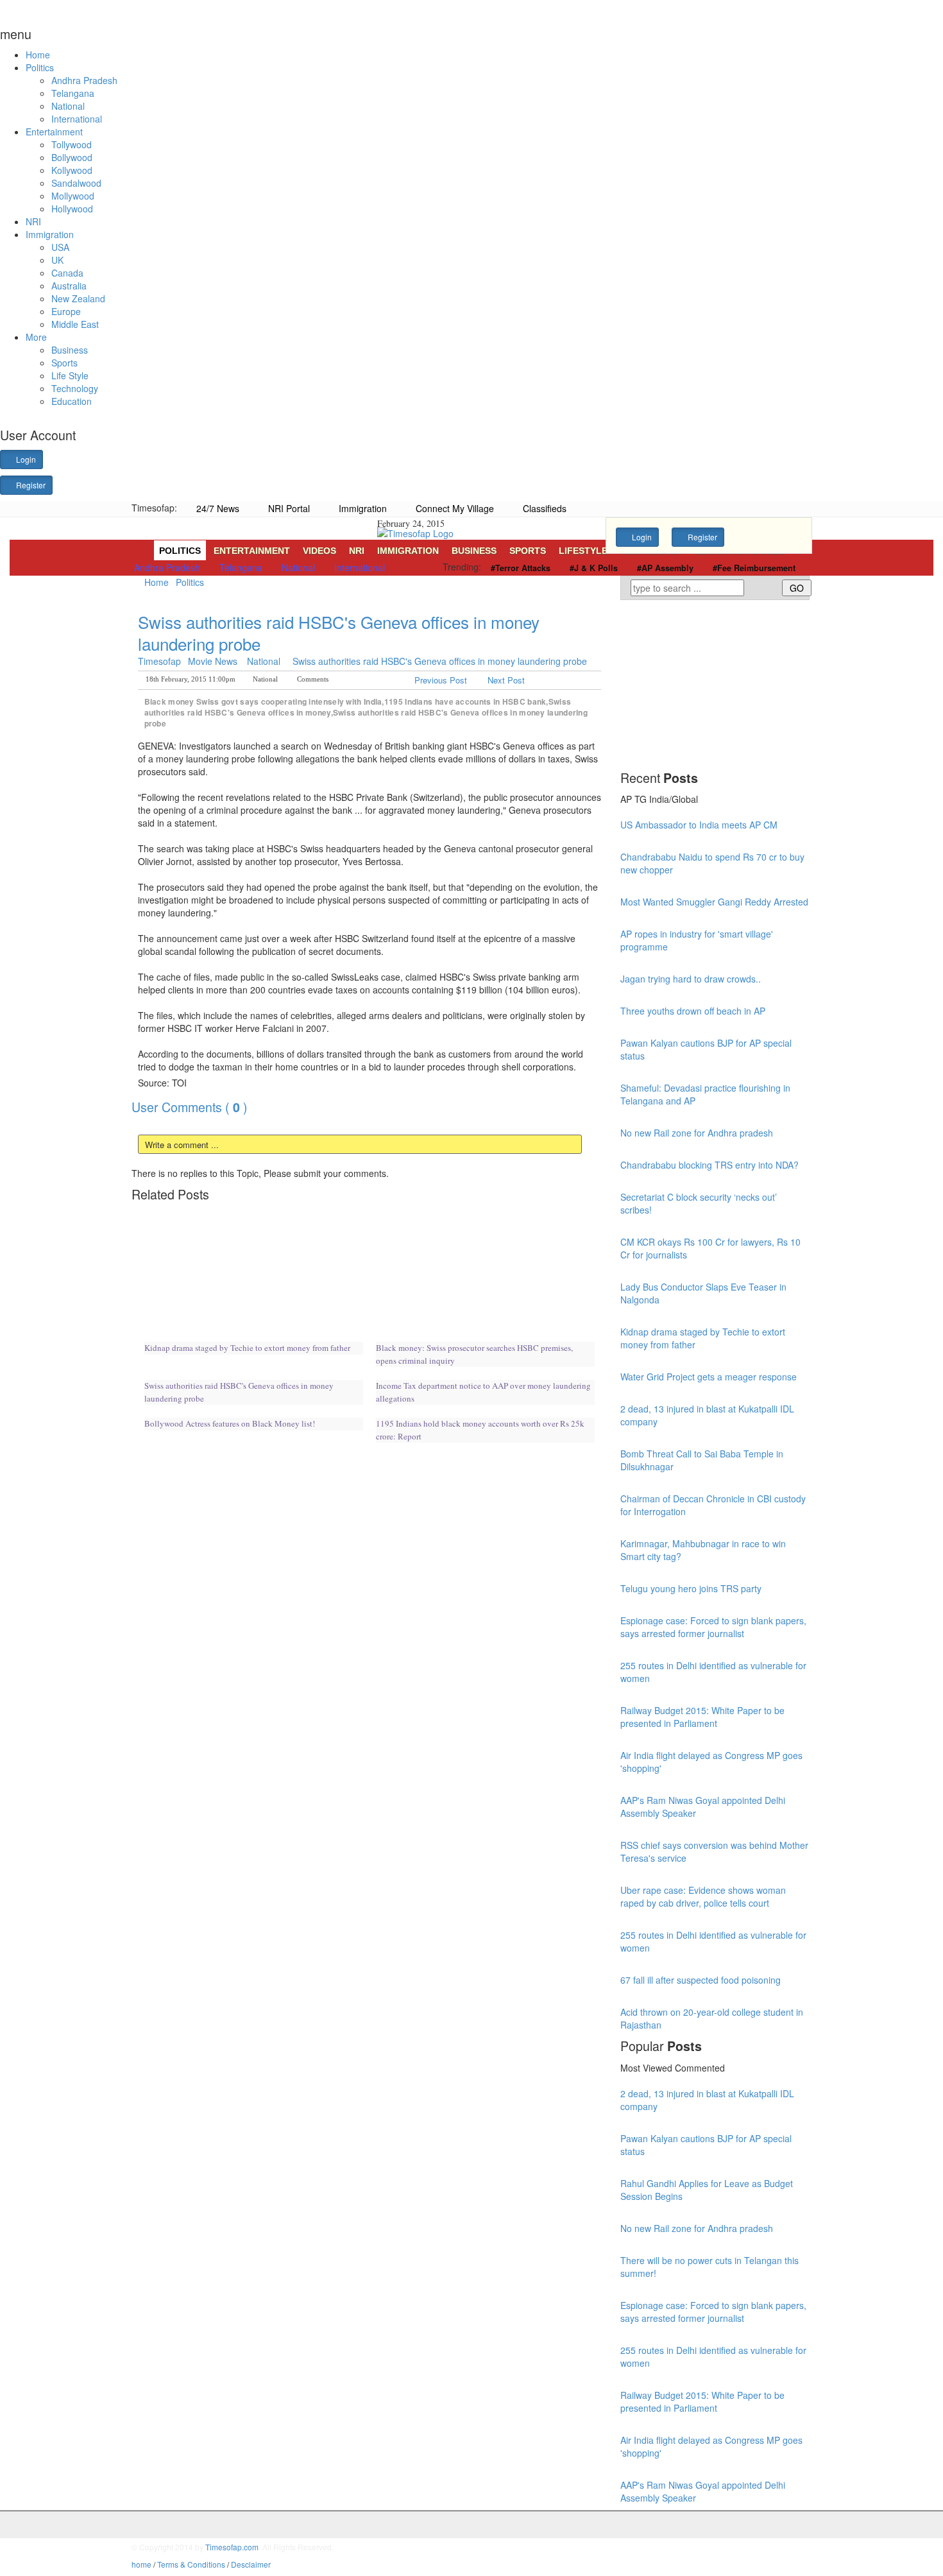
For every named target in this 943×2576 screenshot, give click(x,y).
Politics (40, 67)
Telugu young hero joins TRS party (691, 1588)
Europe (66, 311)
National (68, 106)
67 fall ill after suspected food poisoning (701, 1980)
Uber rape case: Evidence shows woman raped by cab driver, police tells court (703, 1896)
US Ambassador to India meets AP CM (699, 825)
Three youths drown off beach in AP (693, 1011)
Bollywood (72, 157)
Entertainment (54, 132)
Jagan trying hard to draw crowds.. (691, 979)
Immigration (50, 234)
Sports (64, 363)
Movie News (213, 661)
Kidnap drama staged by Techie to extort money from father (247, 1348)
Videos (319, 551)
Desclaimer (251, 2564)
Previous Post (442, 680)
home (141, 2564)
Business (70, 350)
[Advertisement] (365, 597)
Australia (69, 286)
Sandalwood (76, 183)
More (36, 337)
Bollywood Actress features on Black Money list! (230, 1423)
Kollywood (72, 170)
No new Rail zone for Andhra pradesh (697, 1133)
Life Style (70, 375)
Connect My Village (454, 508)
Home (38, 55)
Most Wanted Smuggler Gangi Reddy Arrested (714, 902)
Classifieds (543, 508)
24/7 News (217, 508)
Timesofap (159, 661)
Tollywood (72, 144)
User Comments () (190, 1107)
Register (30, 485)
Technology (75, 388)
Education (72, 401)
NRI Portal (288, 508)
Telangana (73, 93)
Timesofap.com (232, 2547)
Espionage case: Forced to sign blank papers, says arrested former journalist (713, 1627)
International (77, 119)
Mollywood (73, 196)
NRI (33, 221)
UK (57, 260)
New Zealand (78, 298)
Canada (67, 273)
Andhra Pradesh (84, 80)
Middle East (75, 324)
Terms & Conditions (191, 2564)
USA (60, 247)
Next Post (505, 680)
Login (25, 459)
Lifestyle (583, 551)
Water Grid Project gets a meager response (709, 1377)
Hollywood (72, 209)
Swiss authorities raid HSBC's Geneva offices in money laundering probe (339, 632)
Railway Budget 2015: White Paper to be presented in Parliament (702, 1717)
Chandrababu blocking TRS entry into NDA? (709, 1165)
